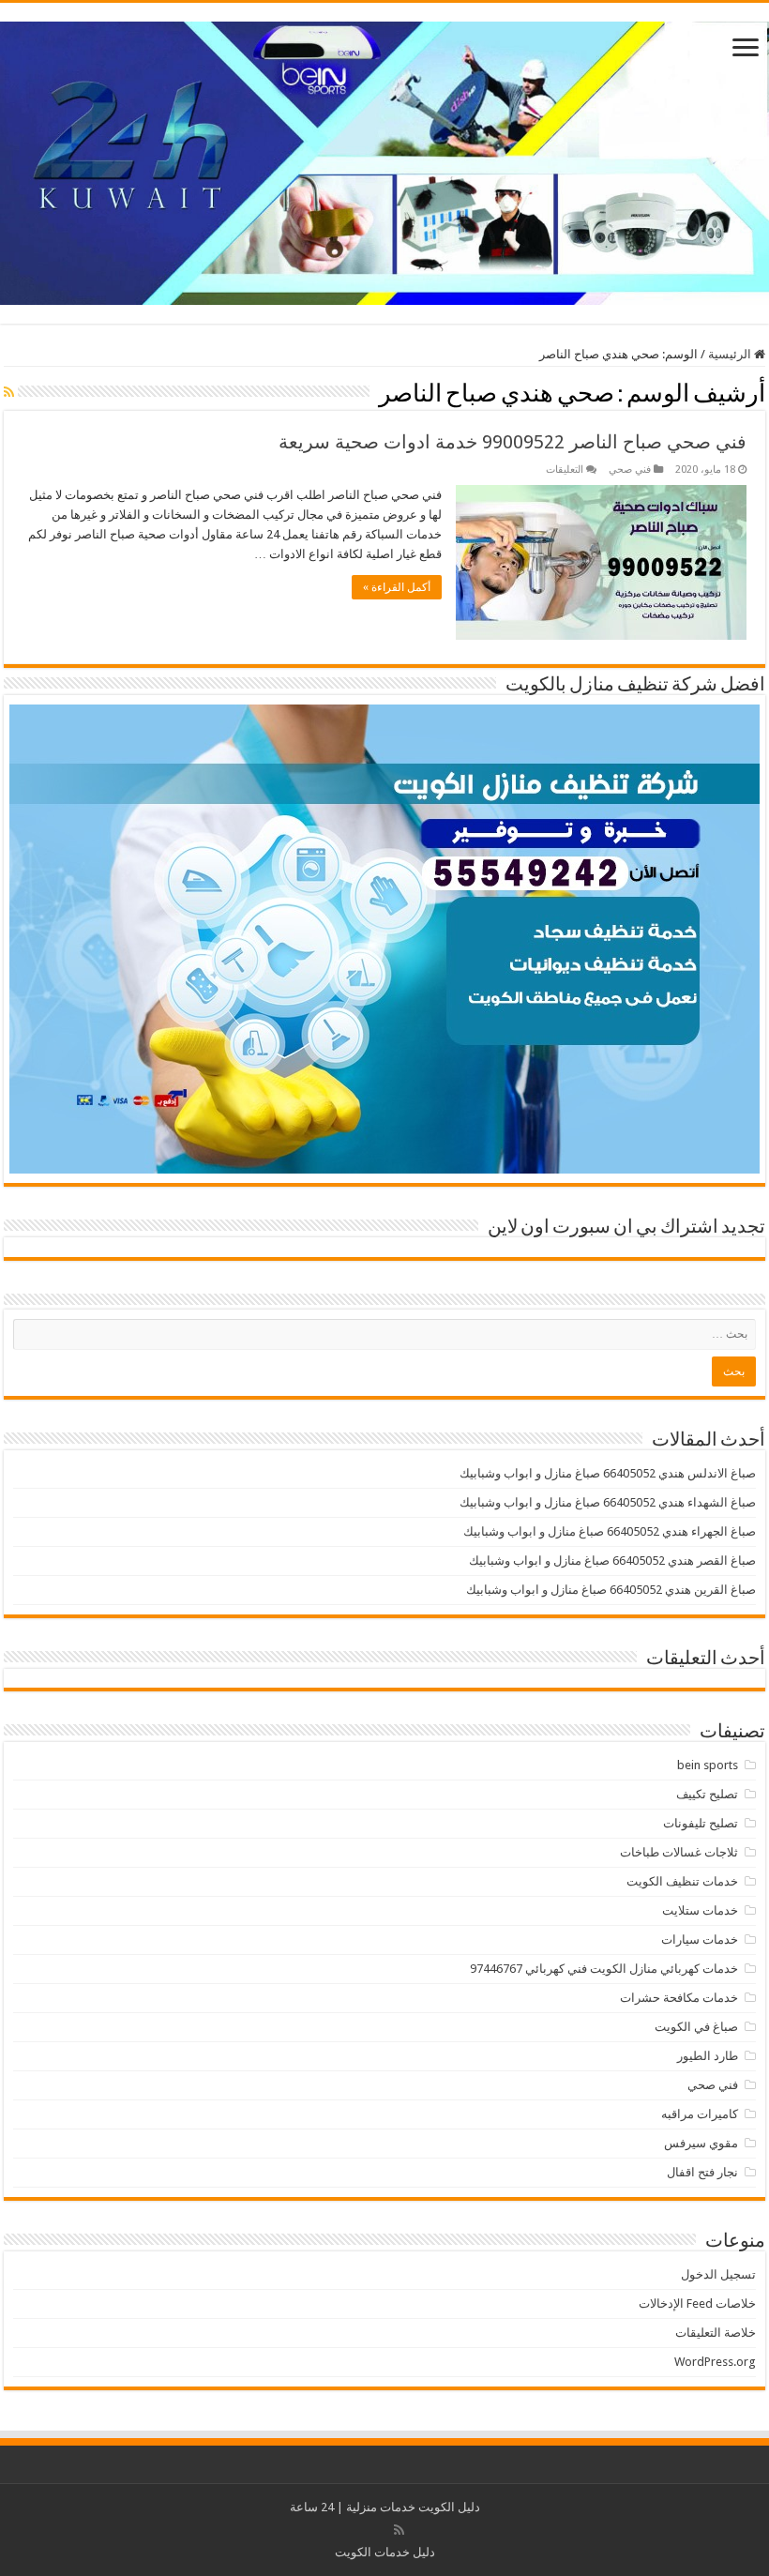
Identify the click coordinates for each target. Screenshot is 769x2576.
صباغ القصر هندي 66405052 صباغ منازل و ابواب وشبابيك (612, 1561)
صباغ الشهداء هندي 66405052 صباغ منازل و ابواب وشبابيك (608, 1502)
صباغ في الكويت (696, 2027)
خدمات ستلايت (700, 1910)
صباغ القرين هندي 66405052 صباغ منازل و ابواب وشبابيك (611, 1590)
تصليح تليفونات (701, 1823)
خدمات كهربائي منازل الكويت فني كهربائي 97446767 (604, 1969)
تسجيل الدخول (718, 2274)
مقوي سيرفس (701, 2143)
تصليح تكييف (707, 1794)
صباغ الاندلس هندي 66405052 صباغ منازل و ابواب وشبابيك (608, 1473)
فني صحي (630, 470)
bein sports (708, 1765)
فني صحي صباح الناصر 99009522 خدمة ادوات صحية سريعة (513, 442)
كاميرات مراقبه (700, 2114)
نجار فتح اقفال (702, 2172)
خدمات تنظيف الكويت (682, 1881)
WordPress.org (715, 2362)
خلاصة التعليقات (716, 2333)
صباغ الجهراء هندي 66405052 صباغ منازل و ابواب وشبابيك (610, 1531)
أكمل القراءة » (397, 587)
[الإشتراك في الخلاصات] (9, 392)
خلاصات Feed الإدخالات (697, 2303)
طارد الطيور (708, 2056)
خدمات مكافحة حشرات (679, 1998)
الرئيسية (731, 354)
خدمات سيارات (700, 1940)
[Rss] (399, 2530)
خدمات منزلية (381, 2507)
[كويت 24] (384, 159)
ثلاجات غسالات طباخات (679, 1852)
